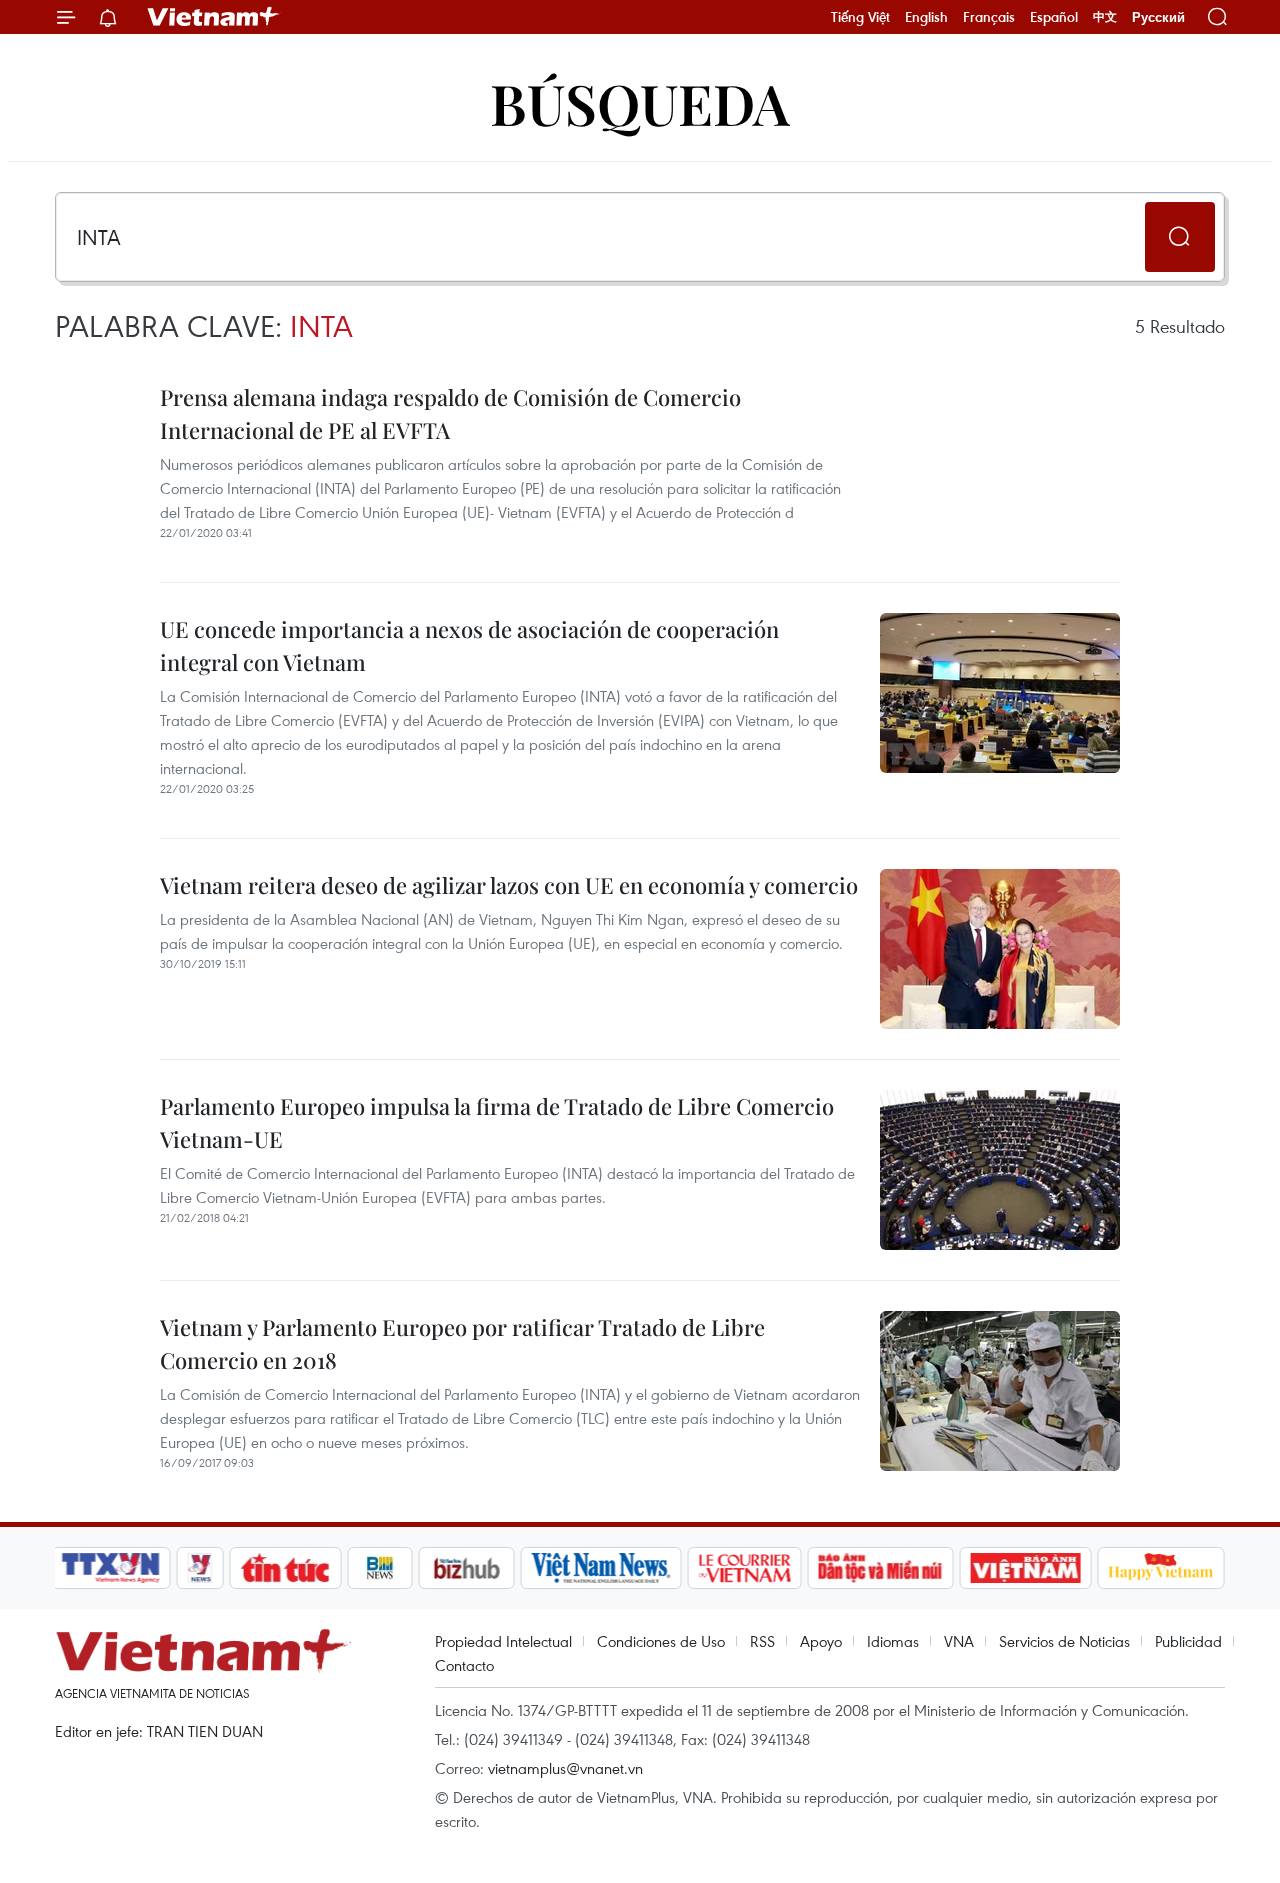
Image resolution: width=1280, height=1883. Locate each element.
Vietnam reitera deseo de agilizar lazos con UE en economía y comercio (509, 885)
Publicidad (1188, 1641)
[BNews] (380, 1568)
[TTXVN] (111, 1568)
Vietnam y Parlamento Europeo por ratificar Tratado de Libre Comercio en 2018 (462, 1343)
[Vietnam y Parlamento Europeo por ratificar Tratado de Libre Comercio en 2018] (1000, 1391)
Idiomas (893, 1641)
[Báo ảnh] (1025, 1568)
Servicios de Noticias (1064, 1641)
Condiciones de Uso (661, 1641)
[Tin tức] (286, 1568)
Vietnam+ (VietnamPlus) (214, 17)
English (926, 17)
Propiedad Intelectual (503, 1641)
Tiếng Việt (860, 17)
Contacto (464, 1665)
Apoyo (821, 1641)
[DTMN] (880, 1568)
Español (1054, 17)
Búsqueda (640, 102)
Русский (1158, 17)
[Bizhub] (466, 1568)
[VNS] (600, 1568)
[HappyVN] (1161, 1568)
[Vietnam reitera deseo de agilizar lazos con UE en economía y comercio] (1000, 949)
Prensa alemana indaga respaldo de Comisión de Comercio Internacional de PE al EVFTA (450, 413)
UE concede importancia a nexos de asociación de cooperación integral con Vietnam (469, 645)
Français (989, 17)
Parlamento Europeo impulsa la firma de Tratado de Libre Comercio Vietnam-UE (497, 1122)
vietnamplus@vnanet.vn (565, 1768)
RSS (762, 1641)
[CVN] (744, 1568)
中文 (1105, 17)
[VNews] (200, 1568)
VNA (959, 1641)
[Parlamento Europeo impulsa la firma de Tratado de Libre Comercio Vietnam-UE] (1000, 1170)
